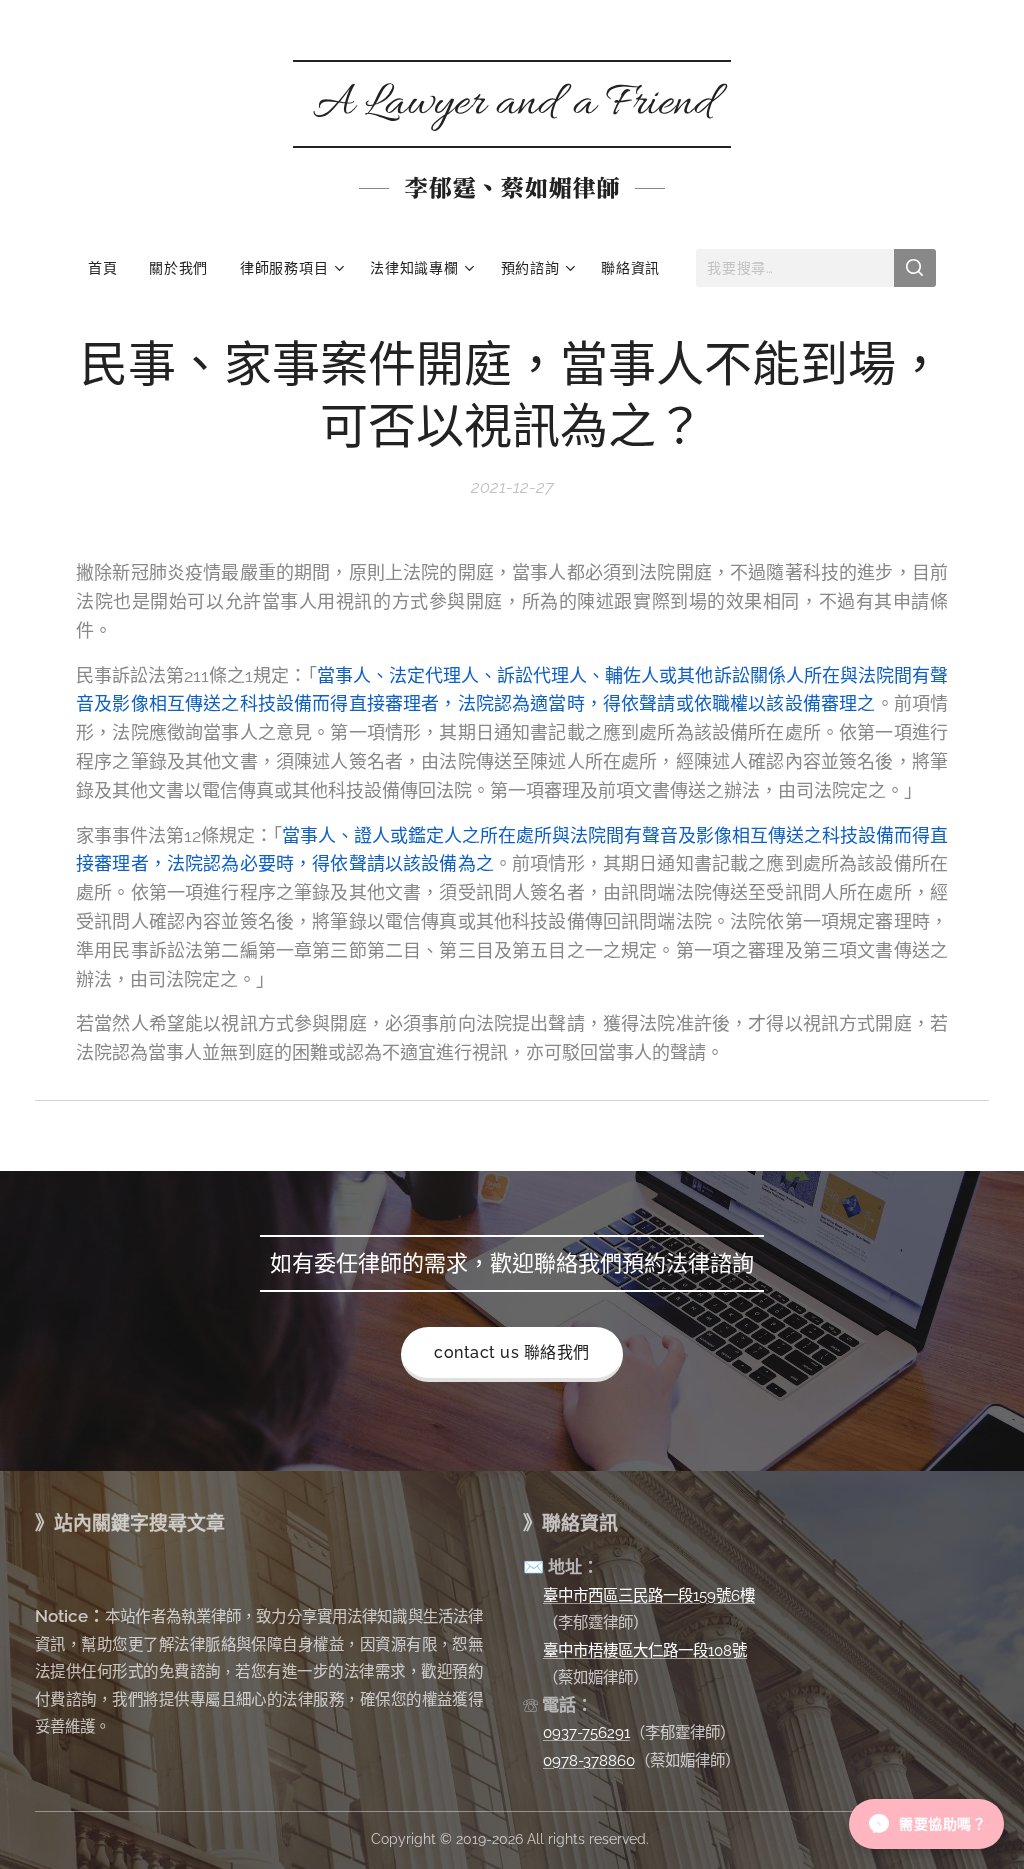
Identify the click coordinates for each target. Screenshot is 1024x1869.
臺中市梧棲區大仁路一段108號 (645, 1650)
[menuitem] (110, 268)
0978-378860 (589, 1760)
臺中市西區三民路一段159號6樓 (649, 1595)
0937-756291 (586, 1732)
